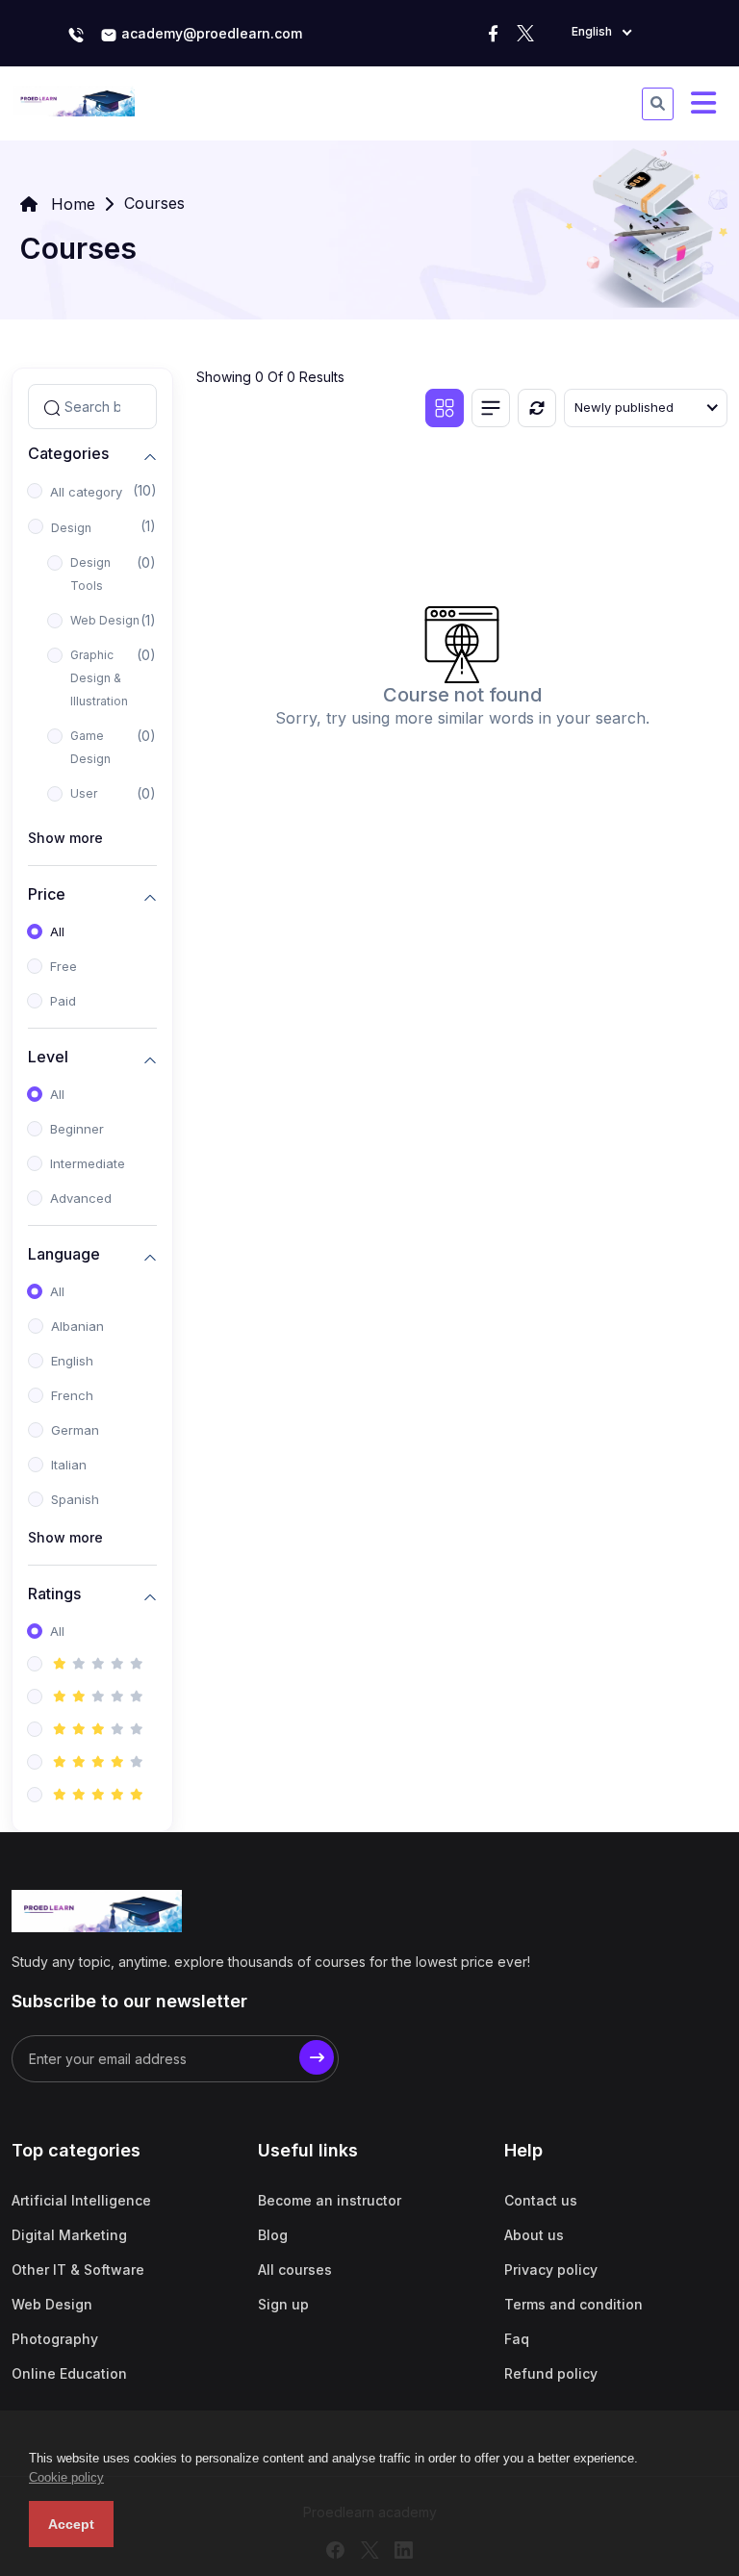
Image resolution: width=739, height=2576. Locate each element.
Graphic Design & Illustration (99, 678)
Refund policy (551, 2373)
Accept (71, 2524)
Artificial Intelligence (81, 2200)
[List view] (491, 408)
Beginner (77, 1129)
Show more (65, 838)
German (75, 1430)
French (72, 1395)
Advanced (81, 1198)
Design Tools (90, 574)
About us (534, 2235)
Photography (55, 2339)
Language (64, 1254)
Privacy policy (551, 2270)
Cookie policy (66, 2477)
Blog (273, 2235)
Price (47, 894)
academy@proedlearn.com (210, 33)
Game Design (90, 747)
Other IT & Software (78, 2270)
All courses (295, 2270)
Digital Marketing (69, 2235)
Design (71, 528)
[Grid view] (445, 408)
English (72, 1361)
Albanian (77, 1326)
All (57, 931)
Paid (63, 1001)
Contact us (541, 2200)
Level (48, 1057)
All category (86, 492)
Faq (517, 2339)
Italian (69, 1465)
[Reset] (537, 408)
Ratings (54, 1594)
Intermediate (88, 1163)
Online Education (69, 2373)
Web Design (105, 620)
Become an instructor (330, 2200)
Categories (68, 454)
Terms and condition (573, 2304)
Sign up (283, 2304)
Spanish (75, 1499)
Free (64, 966)
